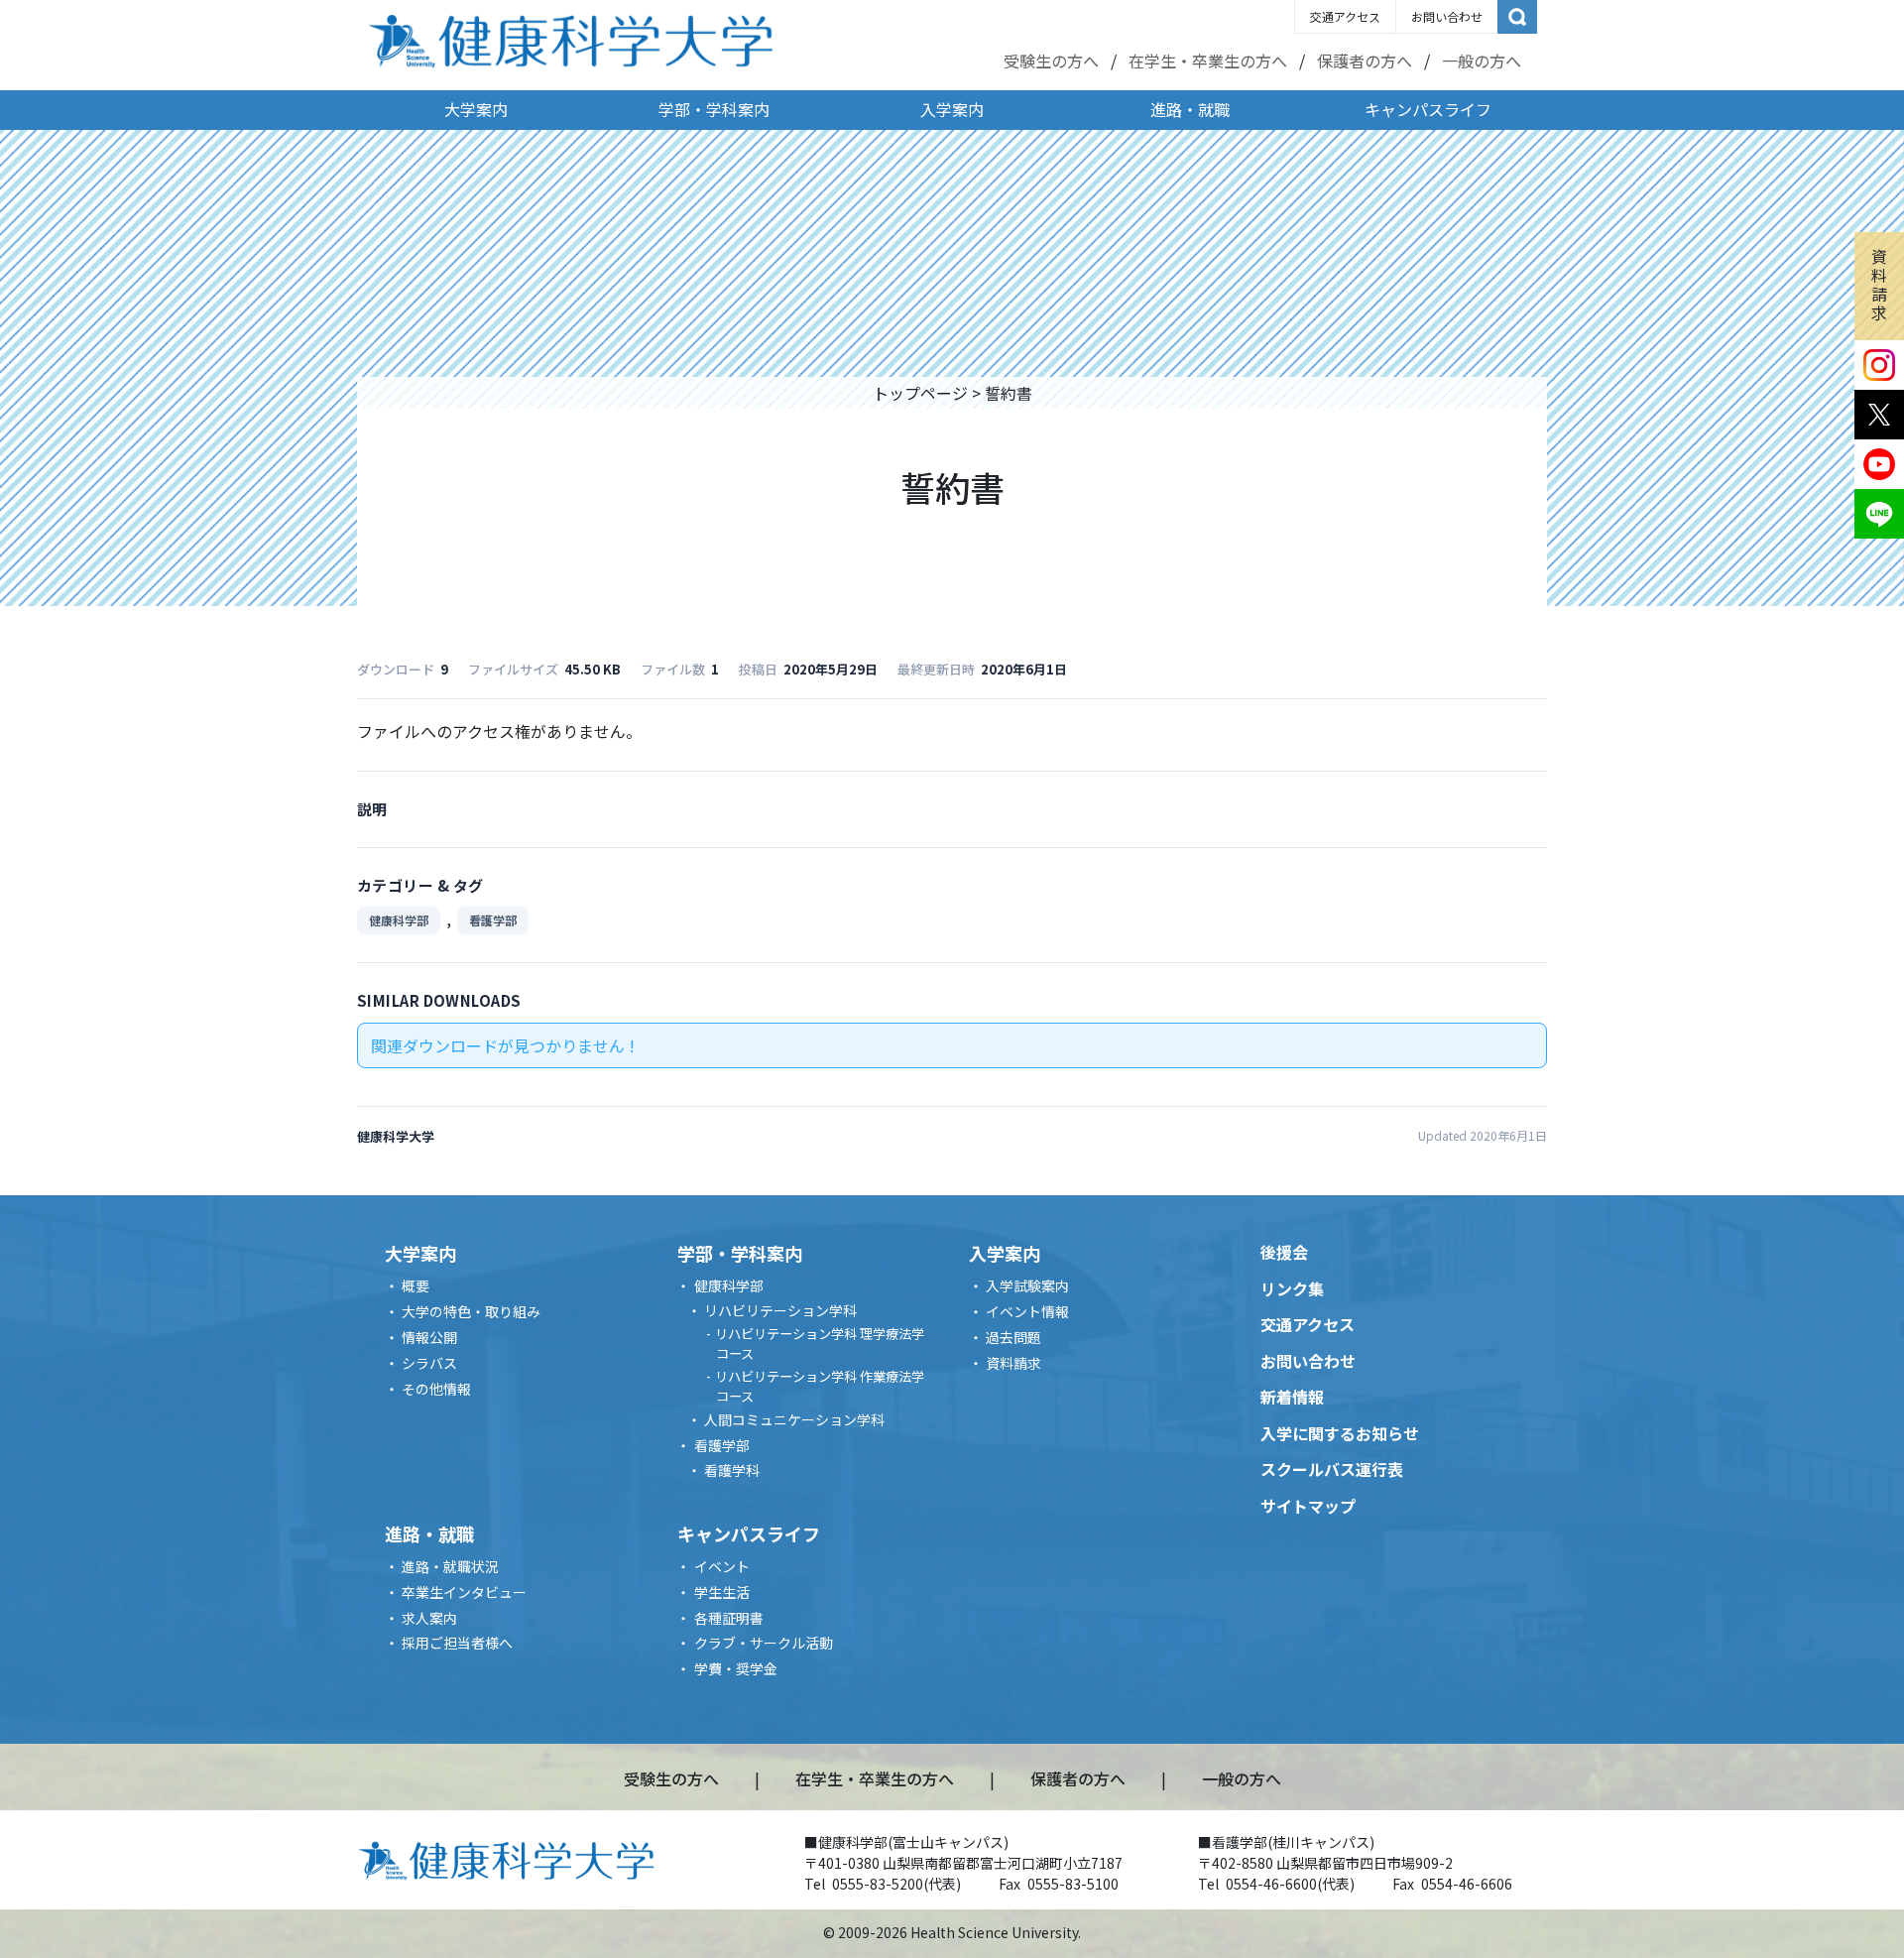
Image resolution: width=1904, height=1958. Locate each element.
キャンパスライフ (1428, 109)
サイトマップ (1308, 1506)
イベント (722, 1566)
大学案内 (476, 109)
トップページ (920, 393)
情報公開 (429, 1337)
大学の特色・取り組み (471, 1311)
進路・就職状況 (450, 1566)
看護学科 (732, 1470)
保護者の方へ (1365, 61)
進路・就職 (1190, 109)
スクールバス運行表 (1332, 1469)
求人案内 (429, 1618)
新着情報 (1292, 1397)
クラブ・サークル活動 (764, 1643)
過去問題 (1013, 1337)
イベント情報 (1027, 1311)
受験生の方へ (1051, 61)
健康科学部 (399, 920)
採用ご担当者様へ (457, 1643)
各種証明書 (729, 1618)
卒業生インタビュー (464, 1592)
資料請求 (1879, 285)
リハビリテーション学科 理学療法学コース (820, 1344)
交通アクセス (1345, 16)
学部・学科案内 (714, 109)
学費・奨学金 (736, 1668)
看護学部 (493, 920)
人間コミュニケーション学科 (794, 1419)
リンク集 (1292, 1288)
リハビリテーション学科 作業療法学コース (820, 1386)
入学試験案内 (1027, 1285)
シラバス (429, 1363)
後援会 (1284, 1252)
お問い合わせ (1447, 16)
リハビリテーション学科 (780, 1310)
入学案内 (952, 109)
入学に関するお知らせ (1340, 1433)
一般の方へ (1482, 61)
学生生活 (722, 1592)
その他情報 (436, 1389)
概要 (416, 1285)
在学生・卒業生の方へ (1208, 61)
